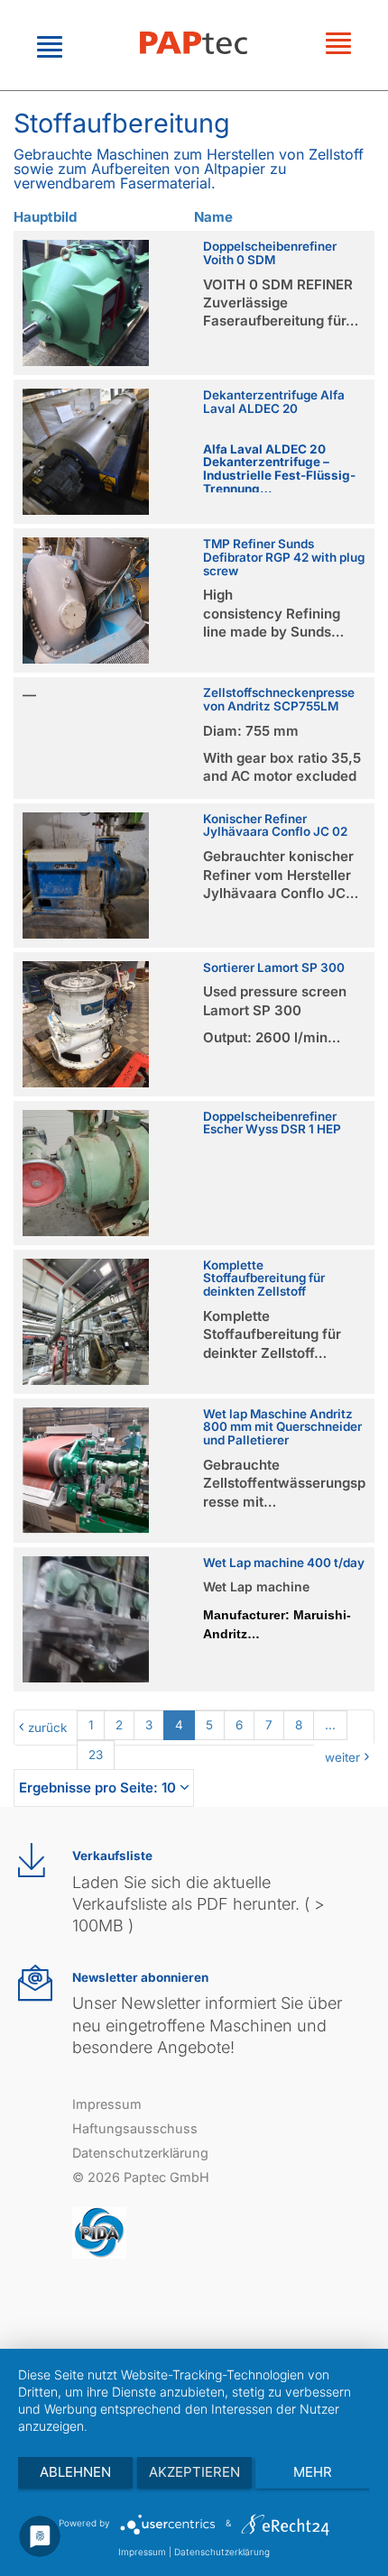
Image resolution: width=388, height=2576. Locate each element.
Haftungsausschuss (135, 2128)
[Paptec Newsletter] (35, 1983)
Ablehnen (75, 2472)
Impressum (107, 2104)
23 (96, 1755)
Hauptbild (45, 217)
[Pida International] (99, 2232)
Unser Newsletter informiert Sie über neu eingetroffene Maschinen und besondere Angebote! (207, 2025)
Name (213, 217)
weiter (342, 1757)
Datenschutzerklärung (140, 2153)
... (330, 1725)
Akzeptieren (194, 2472)
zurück (47, 1728)
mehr (313, 2472)
